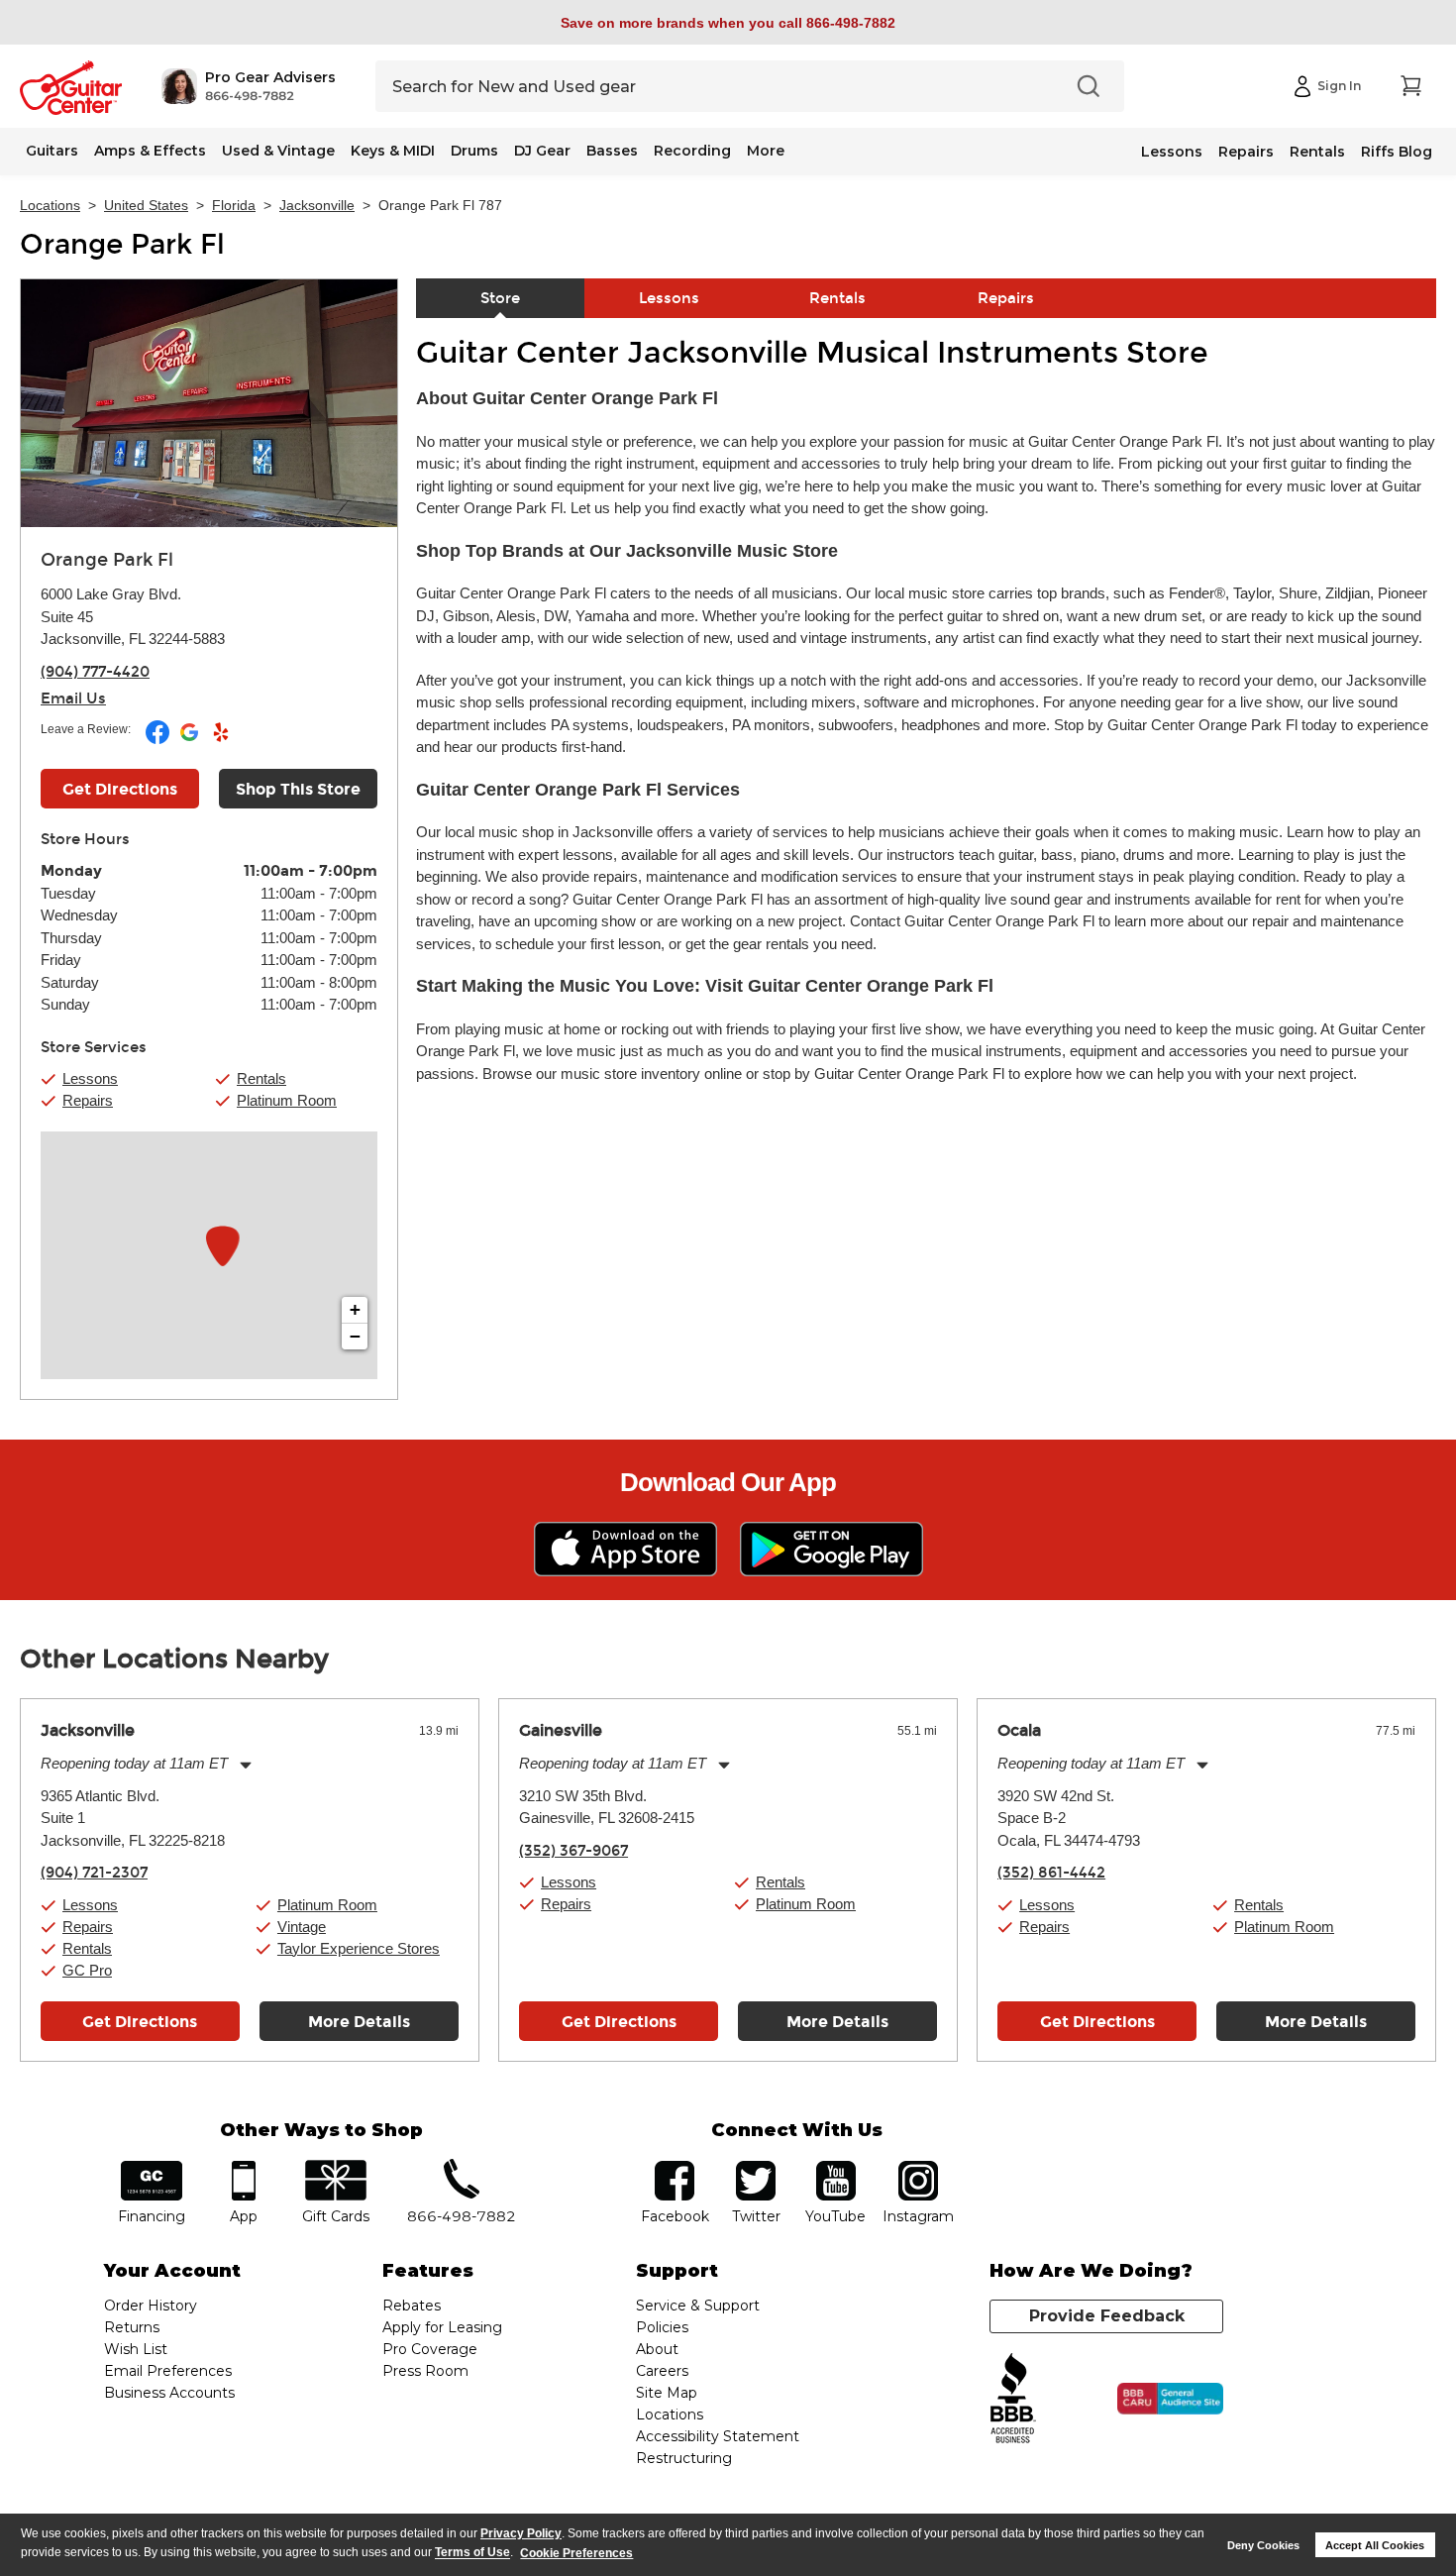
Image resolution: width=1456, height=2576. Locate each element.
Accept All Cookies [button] (1375, 2545)
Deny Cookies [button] (1263, 2545)
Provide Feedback (1107, 2316)
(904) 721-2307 (94, 1873)
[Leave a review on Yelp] (221, 740)
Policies (662, 2327)
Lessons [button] (90, 1078)
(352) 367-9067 (573, 1851)
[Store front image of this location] (209, 403)
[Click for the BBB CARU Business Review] (1170, 2399)
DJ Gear (542, 151)
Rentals (1317, 152)
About (657, 2349)
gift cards (335, 2167)
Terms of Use (472, 2553)
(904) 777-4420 (95, 672)
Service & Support (698, 2306)
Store (500, 298)
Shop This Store (298, 789)
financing (152, 2167)
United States (146, 205)
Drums (474, 151)
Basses (612, 151)
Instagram (918, 2167)
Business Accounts (169, 2393)
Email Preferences (168, 2371)
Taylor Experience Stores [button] (359, 1948)
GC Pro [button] (87, 1970)
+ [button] (355, 1309)
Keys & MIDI (393, 151)
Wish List (136, 2349)
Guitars (52, 151)
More (766, 151)
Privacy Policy (521, 2533)
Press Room (425, 2371)
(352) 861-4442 (1051, 1873)
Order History (151, 2306)
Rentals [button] (261, 1078)
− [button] (355, 1336)
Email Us (73, 698)
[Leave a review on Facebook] (159, 740)
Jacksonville (317, 205)
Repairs (1246, 152)
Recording (692, 151)
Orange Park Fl (122, 245)
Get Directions (120, 789)
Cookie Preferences (576, 2553)
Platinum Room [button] (287, 1100)
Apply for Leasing (442, 2327)
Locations (50, 205)
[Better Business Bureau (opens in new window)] (1013, 2399)
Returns (132, 2327)
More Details (359, 2022)
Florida (234, 205)
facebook (675, 2167)
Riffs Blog (1397, 152)
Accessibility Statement (718, 2436)
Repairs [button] (88, 1100)
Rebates (412, 2306)
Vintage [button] (302, 1927)
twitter (756, 2167)
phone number (462, 2167)
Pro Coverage (430, 2349)
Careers (662, 2371)
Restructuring (684, 2458)
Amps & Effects (150, 151)
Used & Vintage (278, 151)
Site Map (667, 2393)
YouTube (836, 2167)
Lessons (1172, 152)
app (244, 2167)
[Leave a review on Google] (191, 740)
